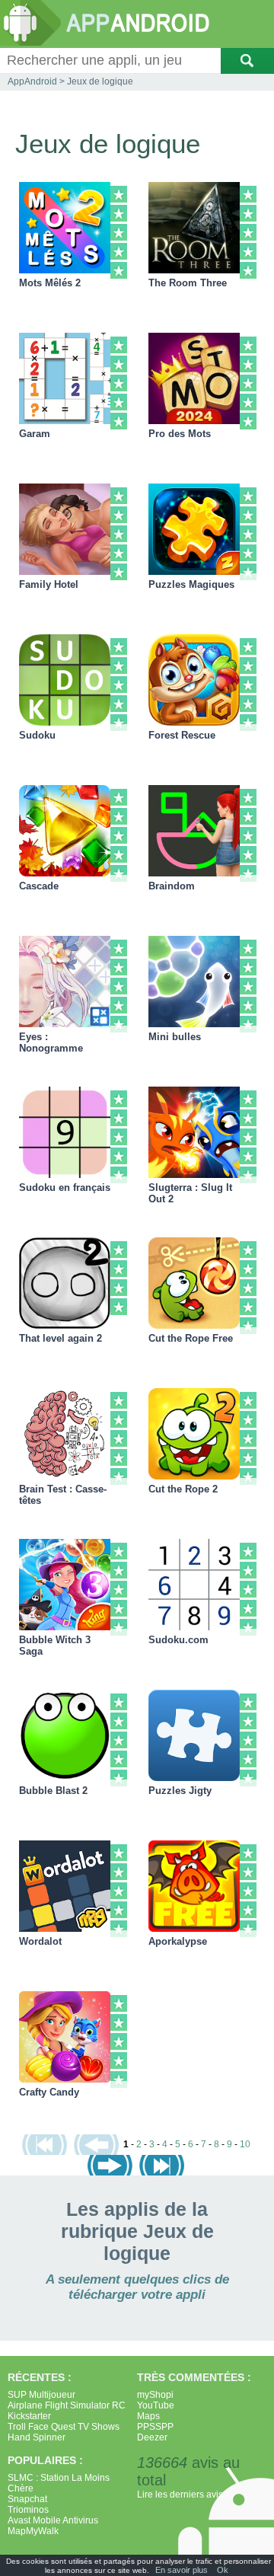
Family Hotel (49, 584)
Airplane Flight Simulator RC (67, 2405)
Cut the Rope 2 (183, 1489)
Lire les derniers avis (180, 2495)
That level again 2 (61, 1338)
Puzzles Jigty (180, 1791)
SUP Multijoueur (41, 2395)
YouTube (156, 2405)
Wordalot (40, 1941)
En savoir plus (182, 2570)
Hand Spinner (37, 2437)
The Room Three (188, 283)
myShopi (155, 2395)
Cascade (39, 886)
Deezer (152, 2437)
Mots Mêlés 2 (50, 283)
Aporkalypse (178, 1941)
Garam (35, 434)
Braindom (172, 886)
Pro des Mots (180, 434)
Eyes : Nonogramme (51, 1042)
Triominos (28, 2510)
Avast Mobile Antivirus (53, 2520)
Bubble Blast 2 (53, 1791)
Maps (148, 2416)
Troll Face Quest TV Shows (64, 2427)
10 (245, 2144)
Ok (223, 2570)
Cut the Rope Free (191, 1338)
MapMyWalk (33, 2531)
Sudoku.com (178, 1640)
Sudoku (37, 735)
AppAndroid (32, 81)
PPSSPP (155, 2427)
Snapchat (27, 2499)
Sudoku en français (65, 1187)
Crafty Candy (49, 2092)
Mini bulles (175, 1037)
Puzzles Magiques (191, 584)
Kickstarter (29, 2416)
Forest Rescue (182, 735)
